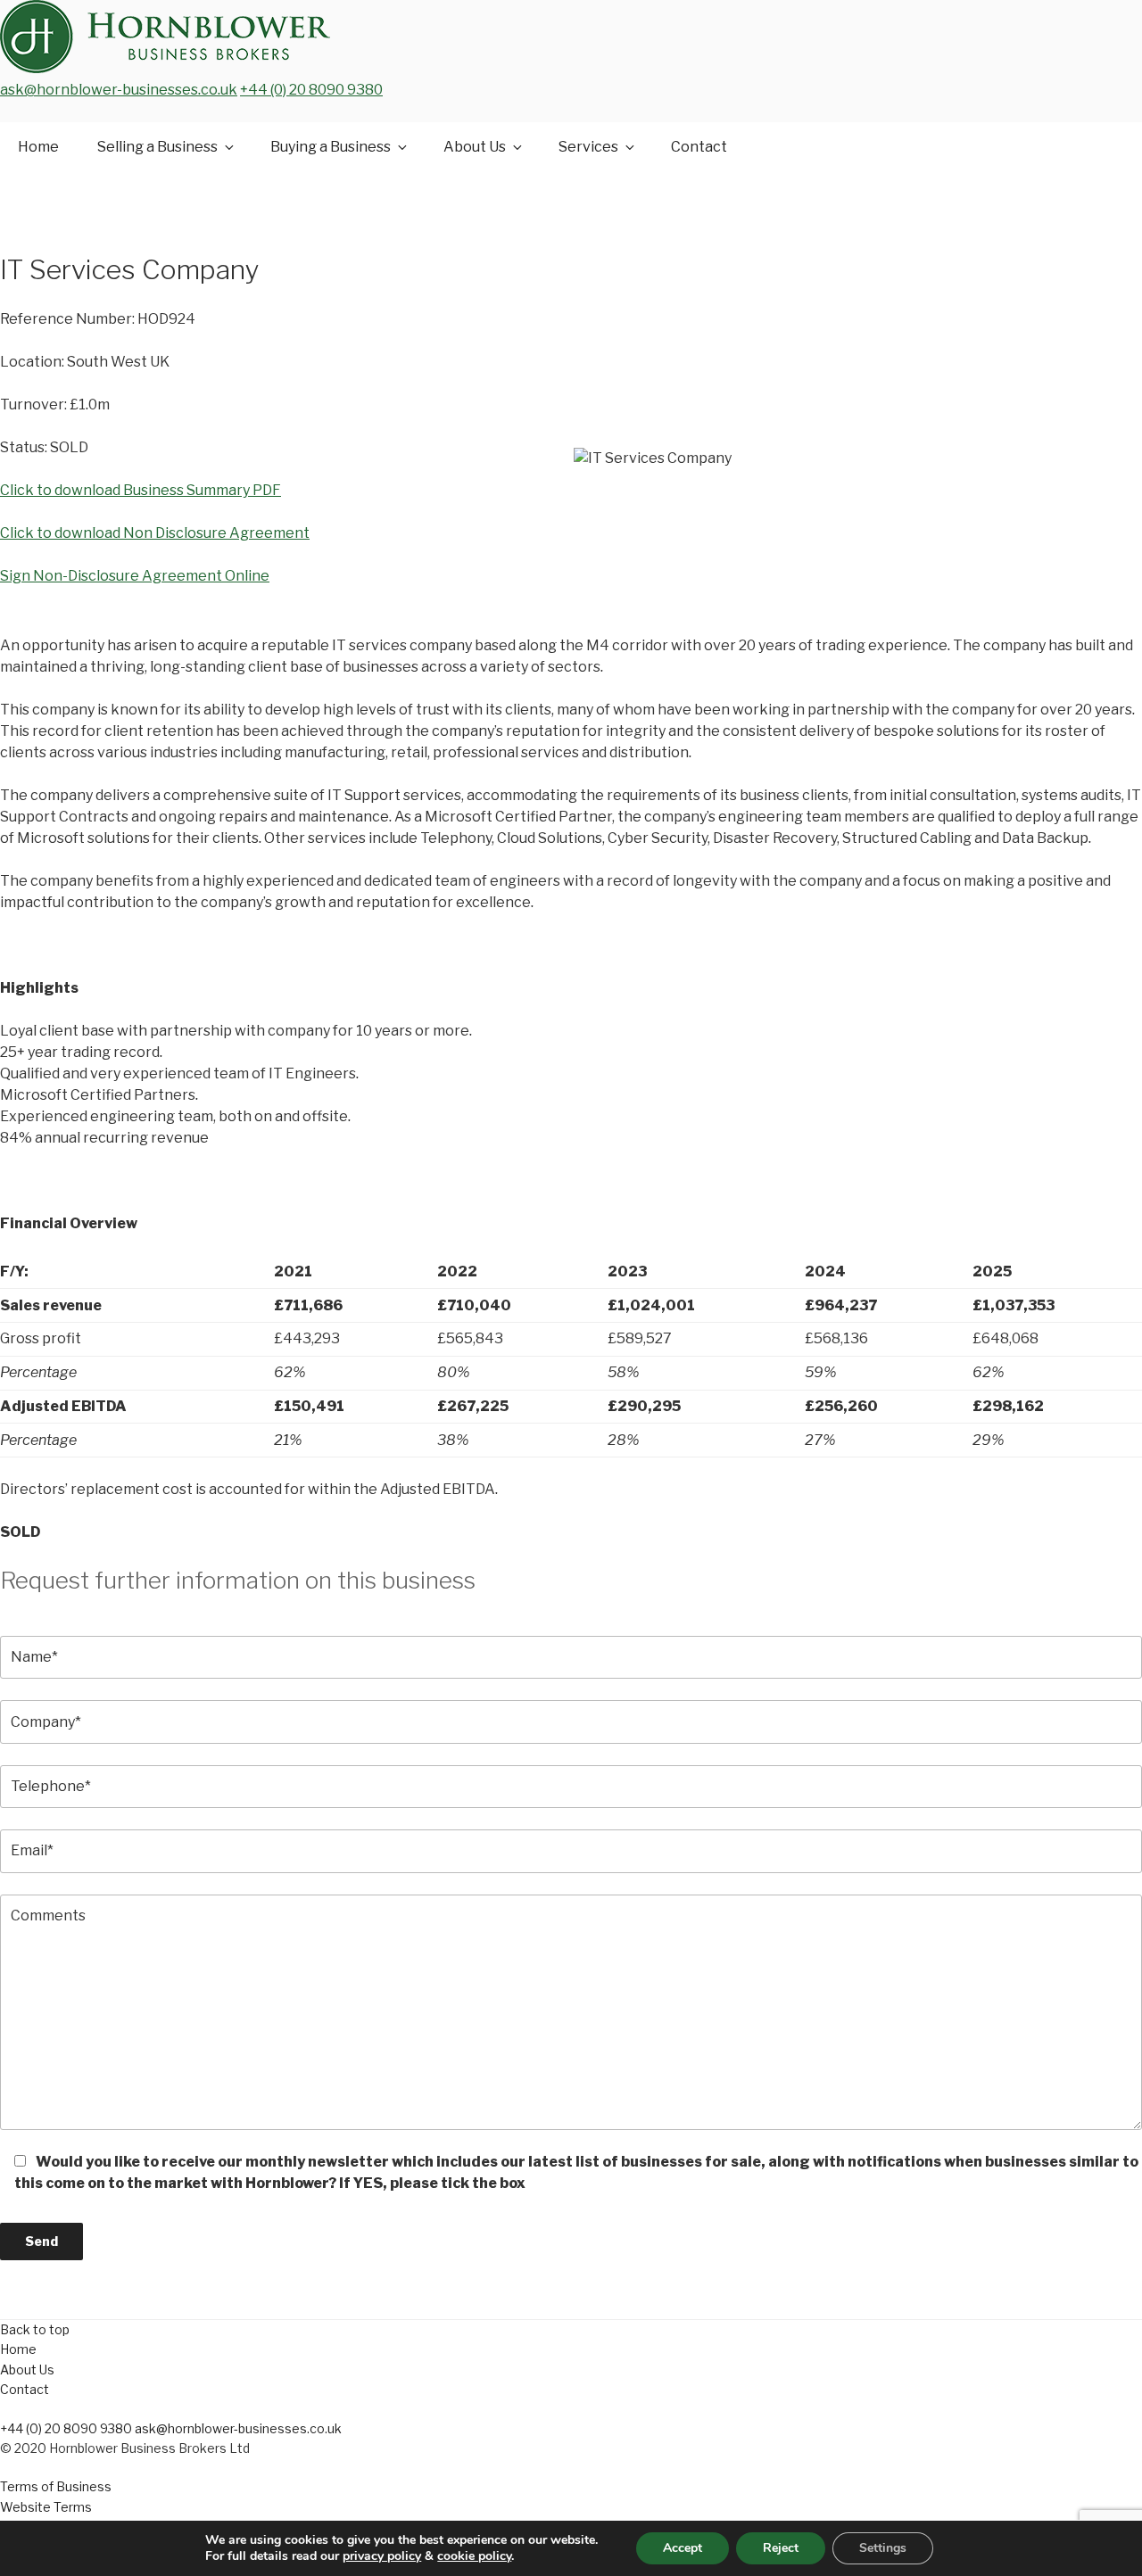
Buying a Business (331, 147)
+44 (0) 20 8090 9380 (311, 90)
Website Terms (46, 2507)
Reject (781, 2548)
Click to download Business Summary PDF (141, 490)
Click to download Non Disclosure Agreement (155, 533)
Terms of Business (56, 2486)
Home (38, 147)
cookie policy (474, 2556)
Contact (699, 147)
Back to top (35, 2329)
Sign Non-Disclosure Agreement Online (135, 576)
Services (588, 147)
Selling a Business (157, 147)
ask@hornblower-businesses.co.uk (119, 90)
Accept (683, 2548)
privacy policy (382, 2556)
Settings (883, 2548)
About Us (475, 147)
